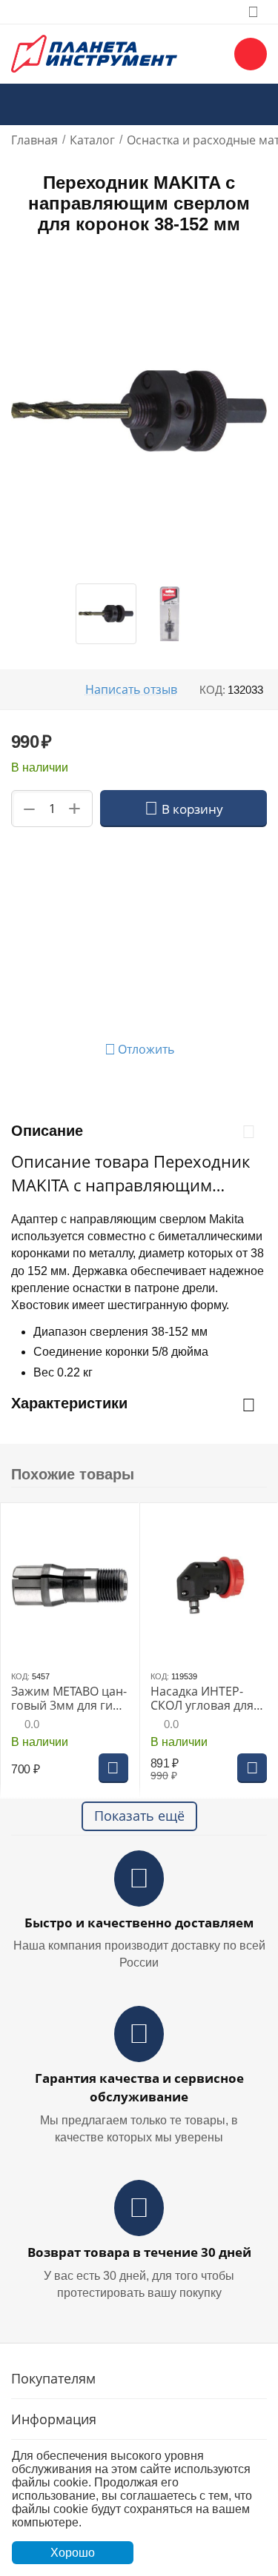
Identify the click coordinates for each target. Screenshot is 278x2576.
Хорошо (73, 2553)
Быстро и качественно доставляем (139, 1923)
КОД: (212, 690)
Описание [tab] (47, 1131)
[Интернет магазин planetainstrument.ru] (94, 53)
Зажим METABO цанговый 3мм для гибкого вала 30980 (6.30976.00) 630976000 (69, 1699)
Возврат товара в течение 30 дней (139, 2252)
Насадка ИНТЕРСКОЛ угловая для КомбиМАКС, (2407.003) (202, 1699)
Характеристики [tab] (69, 1403)
